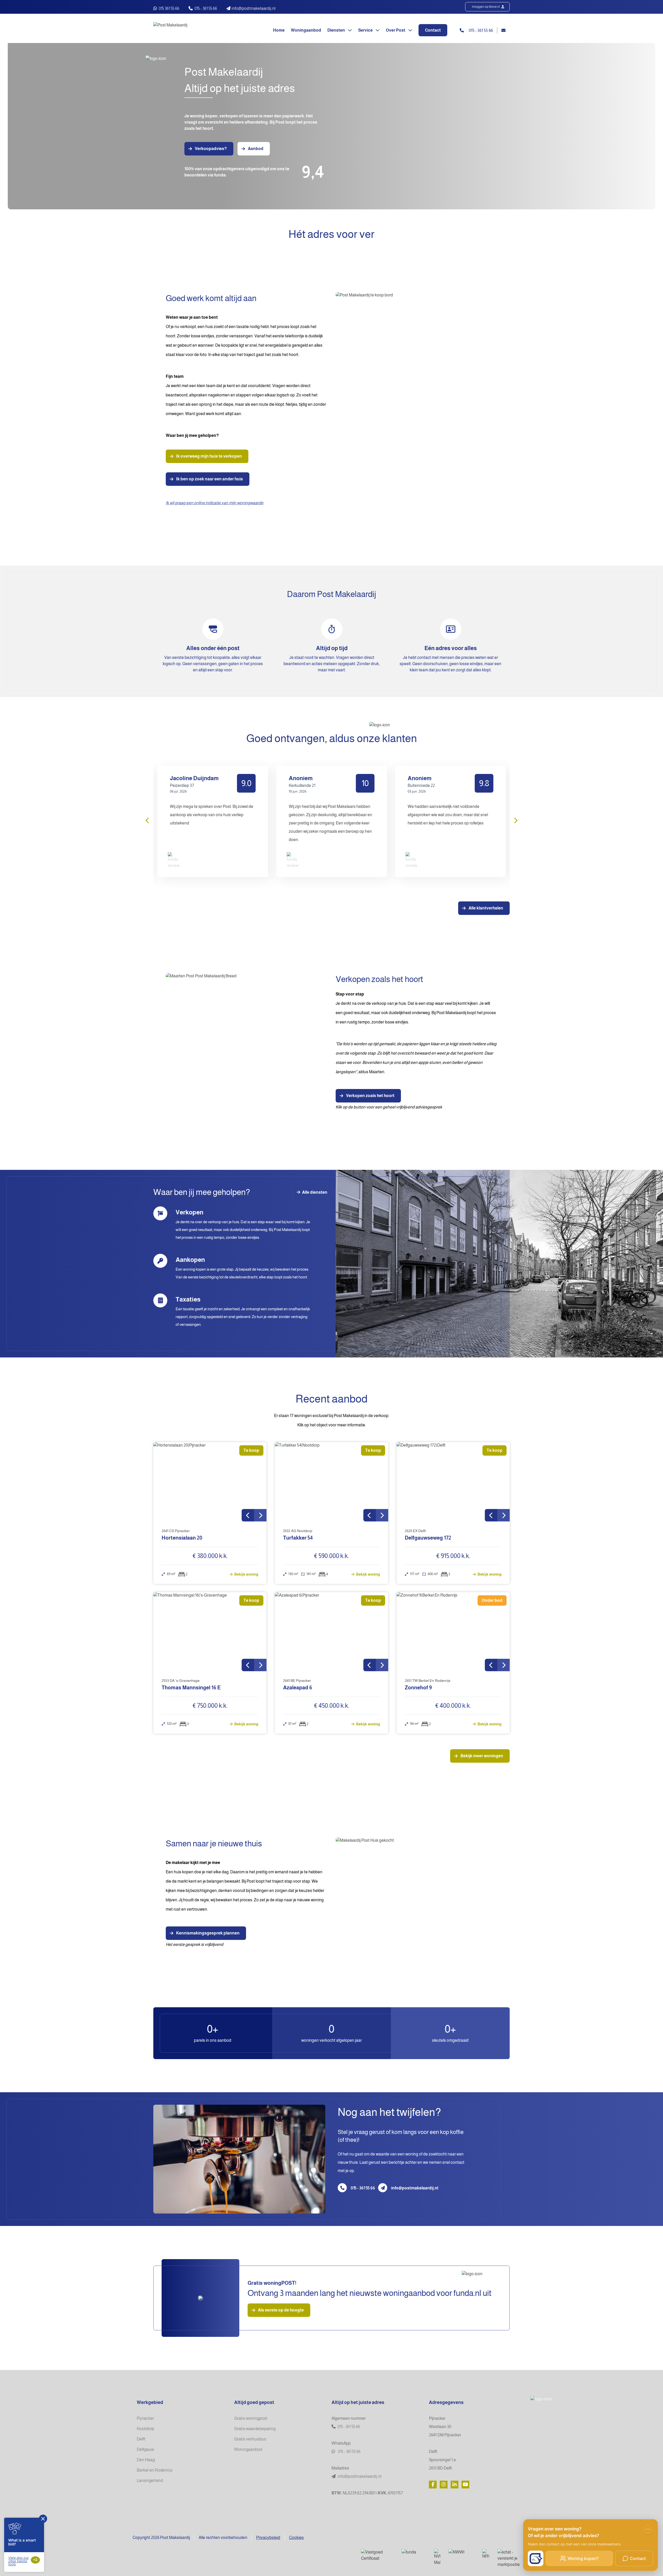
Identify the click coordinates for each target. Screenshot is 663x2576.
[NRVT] (486, 2554)
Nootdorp (145, 2429)
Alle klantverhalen (486, 908)
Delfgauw (145, 2449)
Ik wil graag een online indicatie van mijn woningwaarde (215, 503)
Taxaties (188, 1299)
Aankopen (190, 1260)
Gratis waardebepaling (255, 2429)
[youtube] (465, 2485)
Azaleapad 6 (298, 1688)
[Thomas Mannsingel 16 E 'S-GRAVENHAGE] (210, 1632)
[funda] (414, 2553)
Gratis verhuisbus (250, 2439)
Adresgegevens (446, 2402)
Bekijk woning (246, 1574)
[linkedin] (455, 2485)
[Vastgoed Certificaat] (377, 2555)
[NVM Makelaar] (437, 2557)
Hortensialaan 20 (182, 1538)
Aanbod (256, 149)
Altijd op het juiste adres (358, 2402)
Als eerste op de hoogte (281, 2310)
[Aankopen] (160, 1261)
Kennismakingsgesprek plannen (208, 1933)
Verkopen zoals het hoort (370, 1096)
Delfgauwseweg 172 (428, 1538)
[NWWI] (461, 2553)
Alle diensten (314, 1192)
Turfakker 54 (298, 1538)
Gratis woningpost (251, 2418)
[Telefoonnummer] (342, 2188)
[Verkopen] (160, 1213)
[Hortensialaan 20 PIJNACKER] (210, 1482)
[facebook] (433, 2485)
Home (279, 30)
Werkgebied (150, 2402)
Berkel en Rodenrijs (155, 2470)
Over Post (396, 30)
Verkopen (189, 1212)
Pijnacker (145, 2418)
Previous (148, 820)
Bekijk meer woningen (482, 1756)
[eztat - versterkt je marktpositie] (510, 2558)
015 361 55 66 (169, 8)
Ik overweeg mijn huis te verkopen (209, 456)
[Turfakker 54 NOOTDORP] (331, 1482)
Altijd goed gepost (254, 2402)
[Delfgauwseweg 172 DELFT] (453, 1482)
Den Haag (146, 2460)
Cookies (296, 2538)
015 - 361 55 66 (206, 8)
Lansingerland (150, 2481)
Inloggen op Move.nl (486, 7)
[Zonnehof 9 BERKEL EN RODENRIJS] (453, 1632)
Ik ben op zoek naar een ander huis (210, 479)
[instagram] (444, 2485)
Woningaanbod (306, 30)
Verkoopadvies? (211, 149)
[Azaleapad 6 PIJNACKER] (331, 1632)
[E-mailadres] (383, 2188)
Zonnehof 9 (418, 1688)
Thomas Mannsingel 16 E (191, 1688)
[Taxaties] (160, 1300)
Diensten (337, 30)
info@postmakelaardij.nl (415, 2188)
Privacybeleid (268, 2538)
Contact (433, 30)
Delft (141, 2439)
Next (515, 820)
